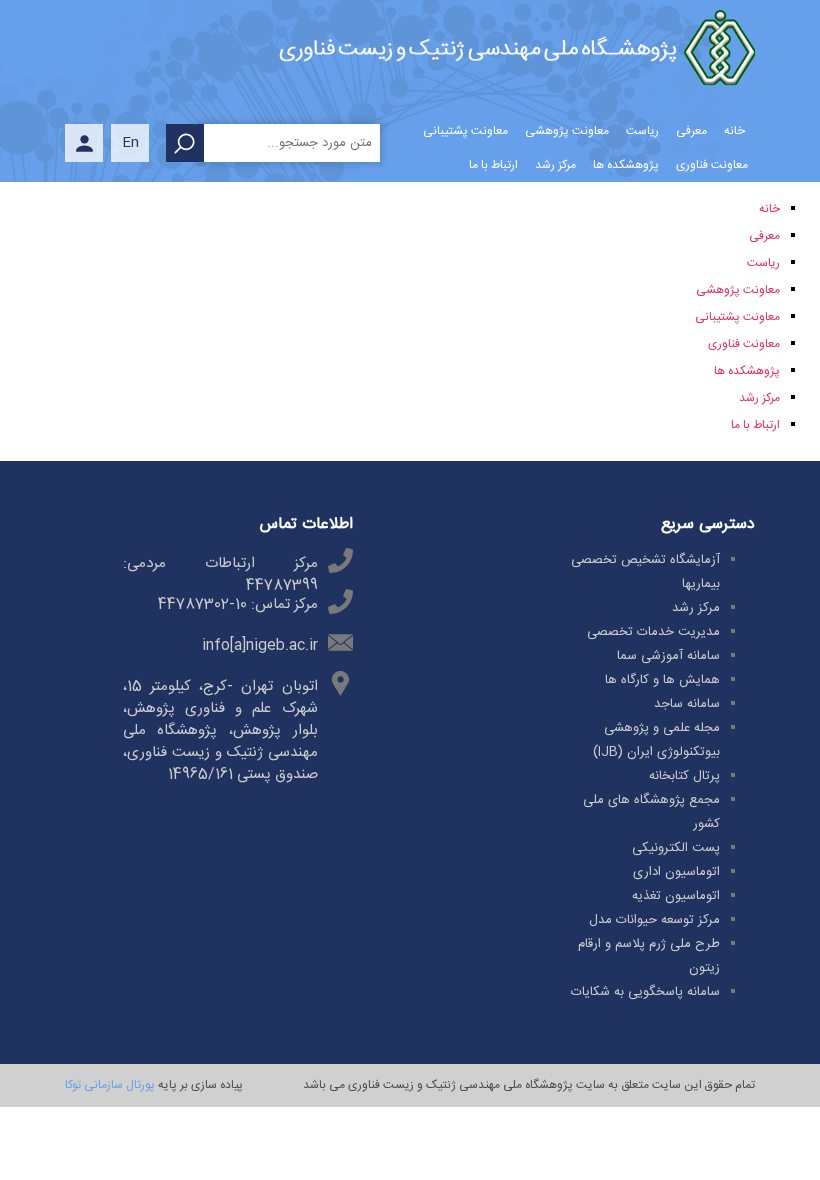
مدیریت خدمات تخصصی (653, 632)
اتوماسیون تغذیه (676, 896)
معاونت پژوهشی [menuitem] (567, 131)
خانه (769, 209)
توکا (73, 1085)
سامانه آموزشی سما (668, 656)
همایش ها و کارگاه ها (662, 680)
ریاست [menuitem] (642, 131)
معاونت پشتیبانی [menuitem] (465, 131)
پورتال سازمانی (118, 1085)
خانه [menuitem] (734, 131)
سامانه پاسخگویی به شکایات (645, 992)
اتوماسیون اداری (676, 872)
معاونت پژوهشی (738, 290)
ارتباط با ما (755, 425)
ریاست (763, 263)
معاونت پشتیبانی (737, 317)
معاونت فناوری (744, 344)
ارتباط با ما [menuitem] (493, 165)
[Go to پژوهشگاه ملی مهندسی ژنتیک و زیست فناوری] (517, 52)
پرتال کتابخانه (684, 776)
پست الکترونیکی (676, 848)
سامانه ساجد (687, 704)
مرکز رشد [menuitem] (555, 165)
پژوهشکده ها (747, 371)
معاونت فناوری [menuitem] (712, 165)
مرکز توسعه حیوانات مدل (654, 920)
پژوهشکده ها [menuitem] (626, 165)
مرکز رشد (759, 398)
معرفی (764, 236)
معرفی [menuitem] (691, 131)
